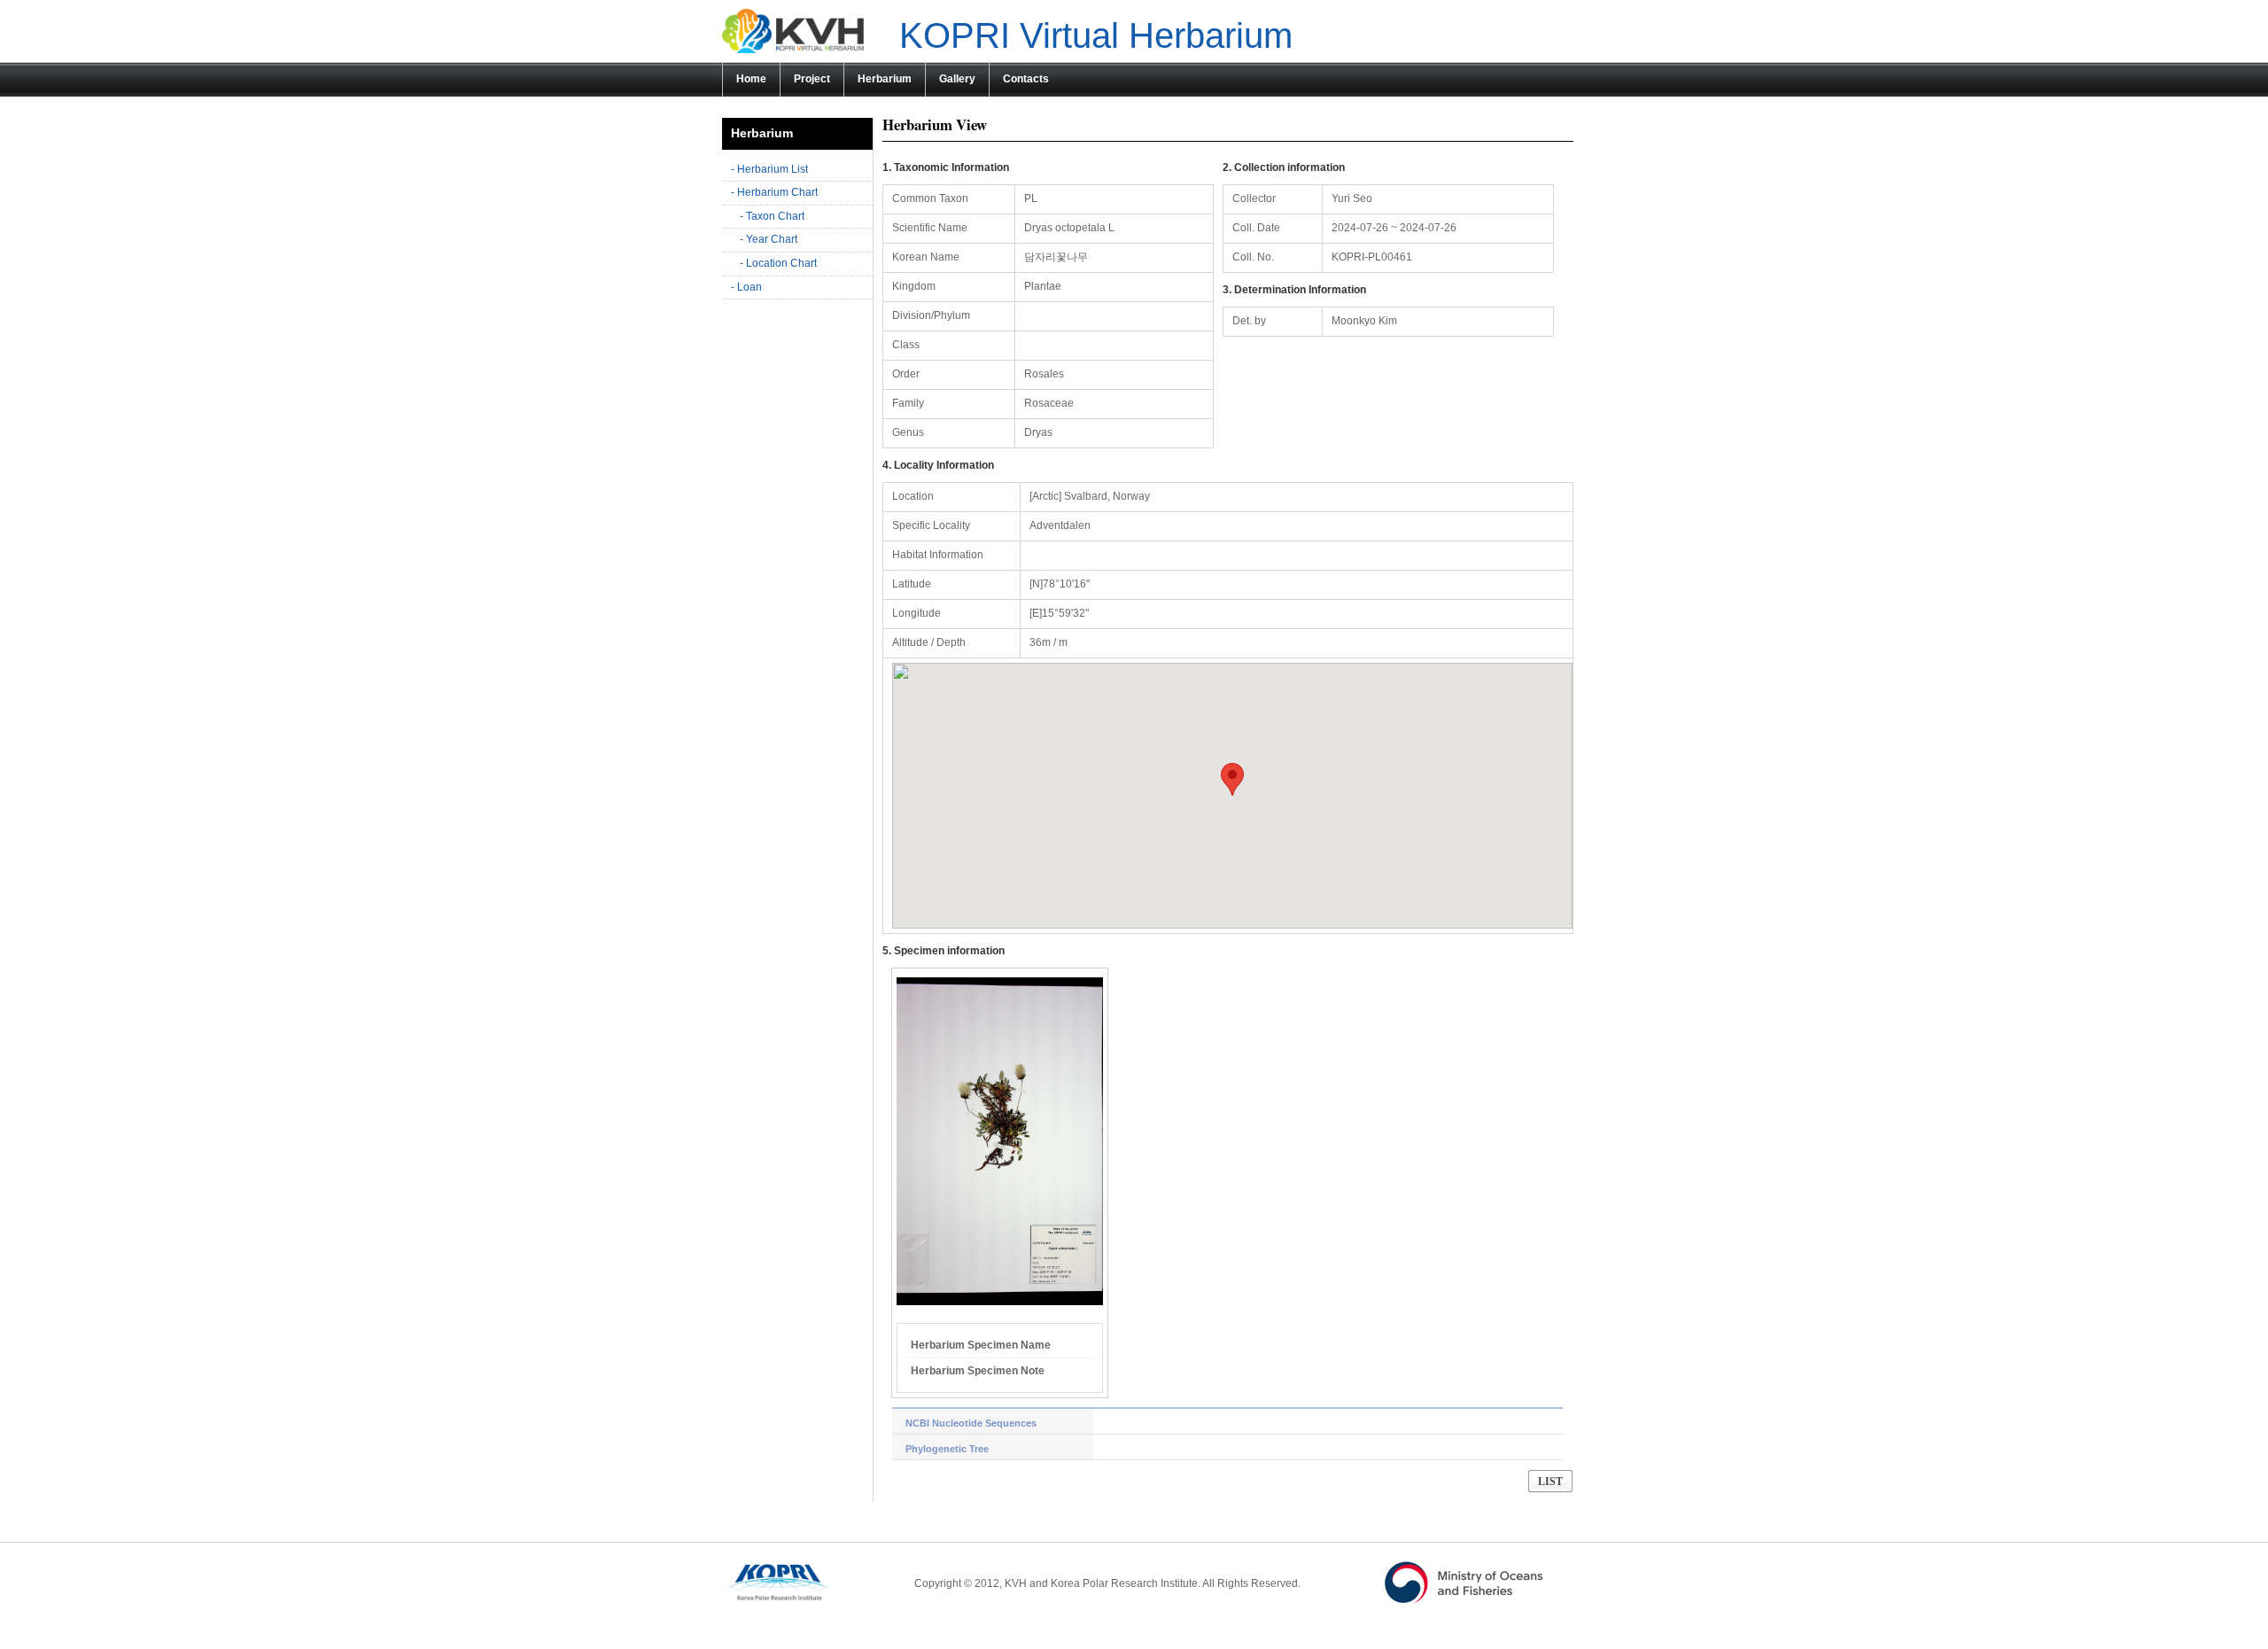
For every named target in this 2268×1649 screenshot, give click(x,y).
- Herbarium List (769, 169)
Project (812, 79)
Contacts (1026, 79)
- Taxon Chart (772, 216)
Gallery (957, 79)
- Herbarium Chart (774, 192)
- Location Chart (778, 263)
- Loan (746, 287)
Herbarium (885, 79)
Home (751, 79)
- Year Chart (769, 239)
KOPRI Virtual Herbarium (1096, 35)
